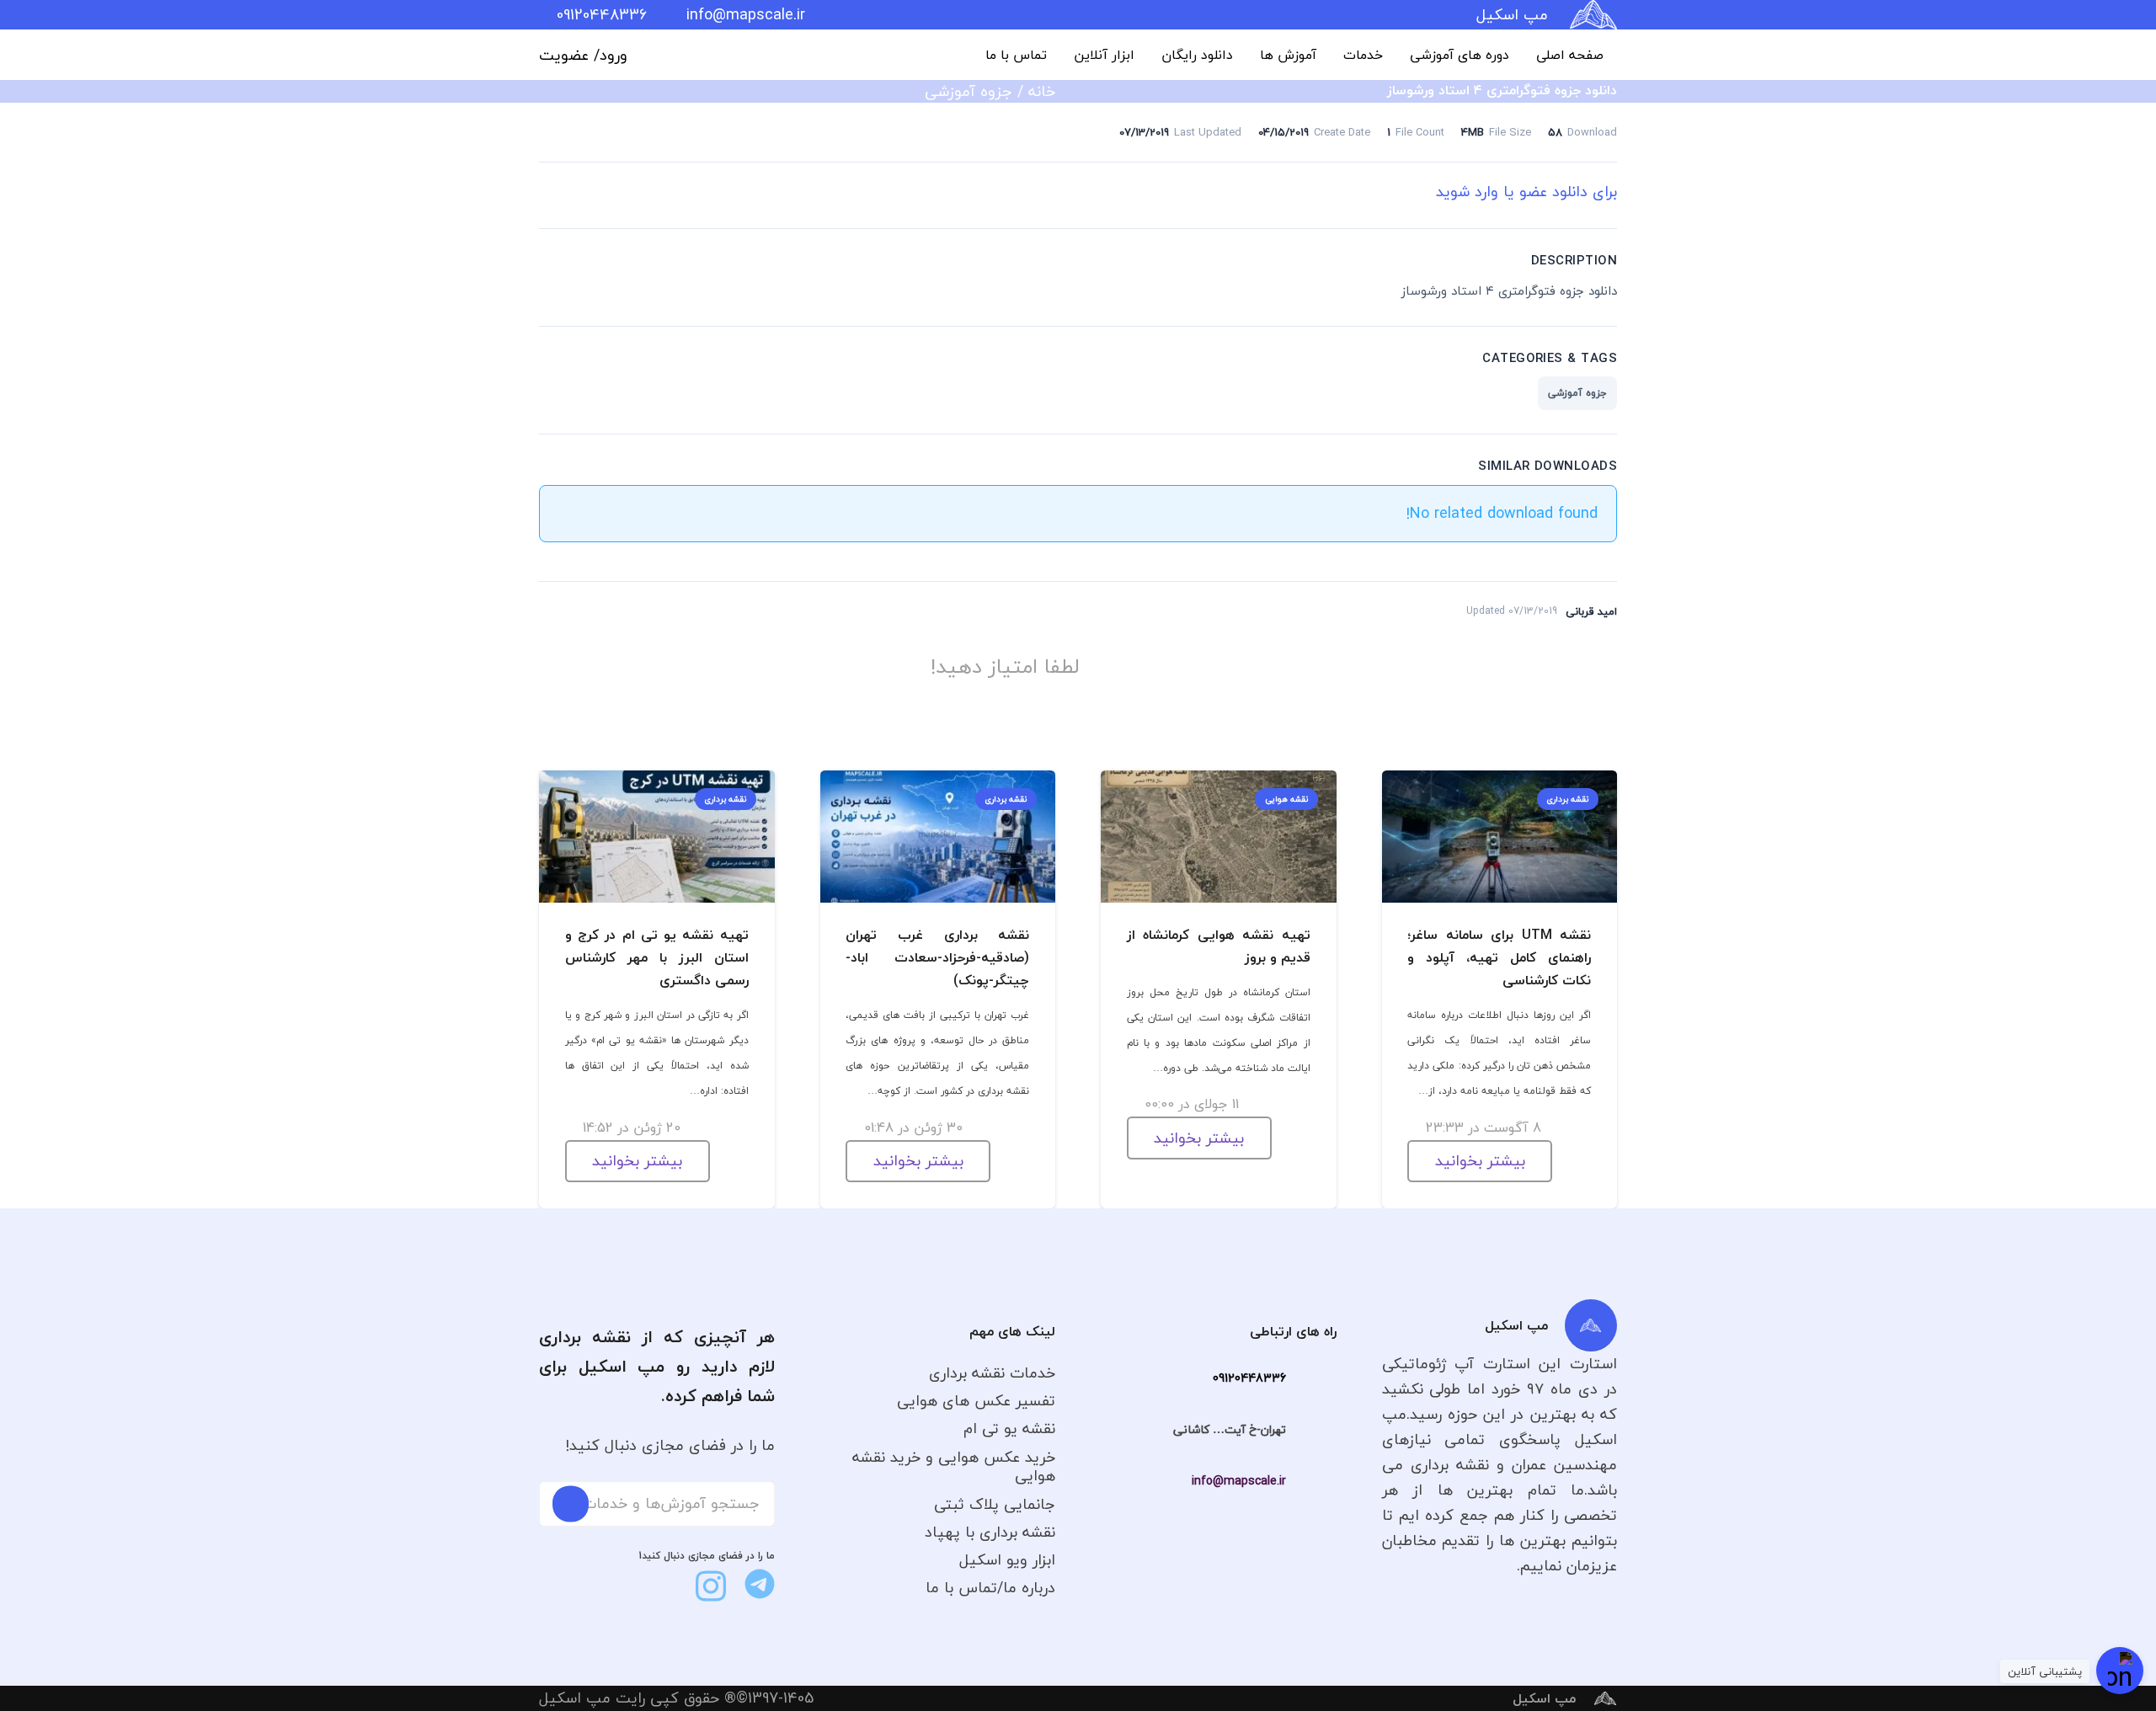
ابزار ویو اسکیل (1007, 1560)
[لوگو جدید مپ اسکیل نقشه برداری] (1593, 15)
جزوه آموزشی (969, 91)
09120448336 (1249, 1378)
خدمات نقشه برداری (992, 1373)
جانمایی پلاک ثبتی (995, 1504)
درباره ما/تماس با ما (990, 1588)
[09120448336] (1311, 1378)
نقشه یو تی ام (1009, 1428)
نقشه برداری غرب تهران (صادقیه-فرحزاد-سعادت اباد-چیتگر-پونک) (937, 957)
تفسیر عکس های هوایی (976, 1401)
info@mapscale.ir (1239, 1481)
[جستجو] (571, 1503)
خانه (1042, 91)
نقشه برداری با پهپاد (990, 1532)
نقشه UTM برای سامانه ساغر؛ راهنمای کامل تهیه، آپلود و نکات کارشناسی (1499, 957)
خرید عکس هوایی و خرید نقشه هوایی (954, 1467)
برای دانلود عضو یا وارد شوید (1526, 192)
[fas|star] (760, 1584)
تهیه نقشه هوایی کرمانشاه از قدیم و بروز (1219, 946)
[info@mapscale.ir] (1311, 1481)
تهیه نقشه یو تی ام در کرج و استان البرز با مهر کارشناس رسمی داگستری (657, 957)
